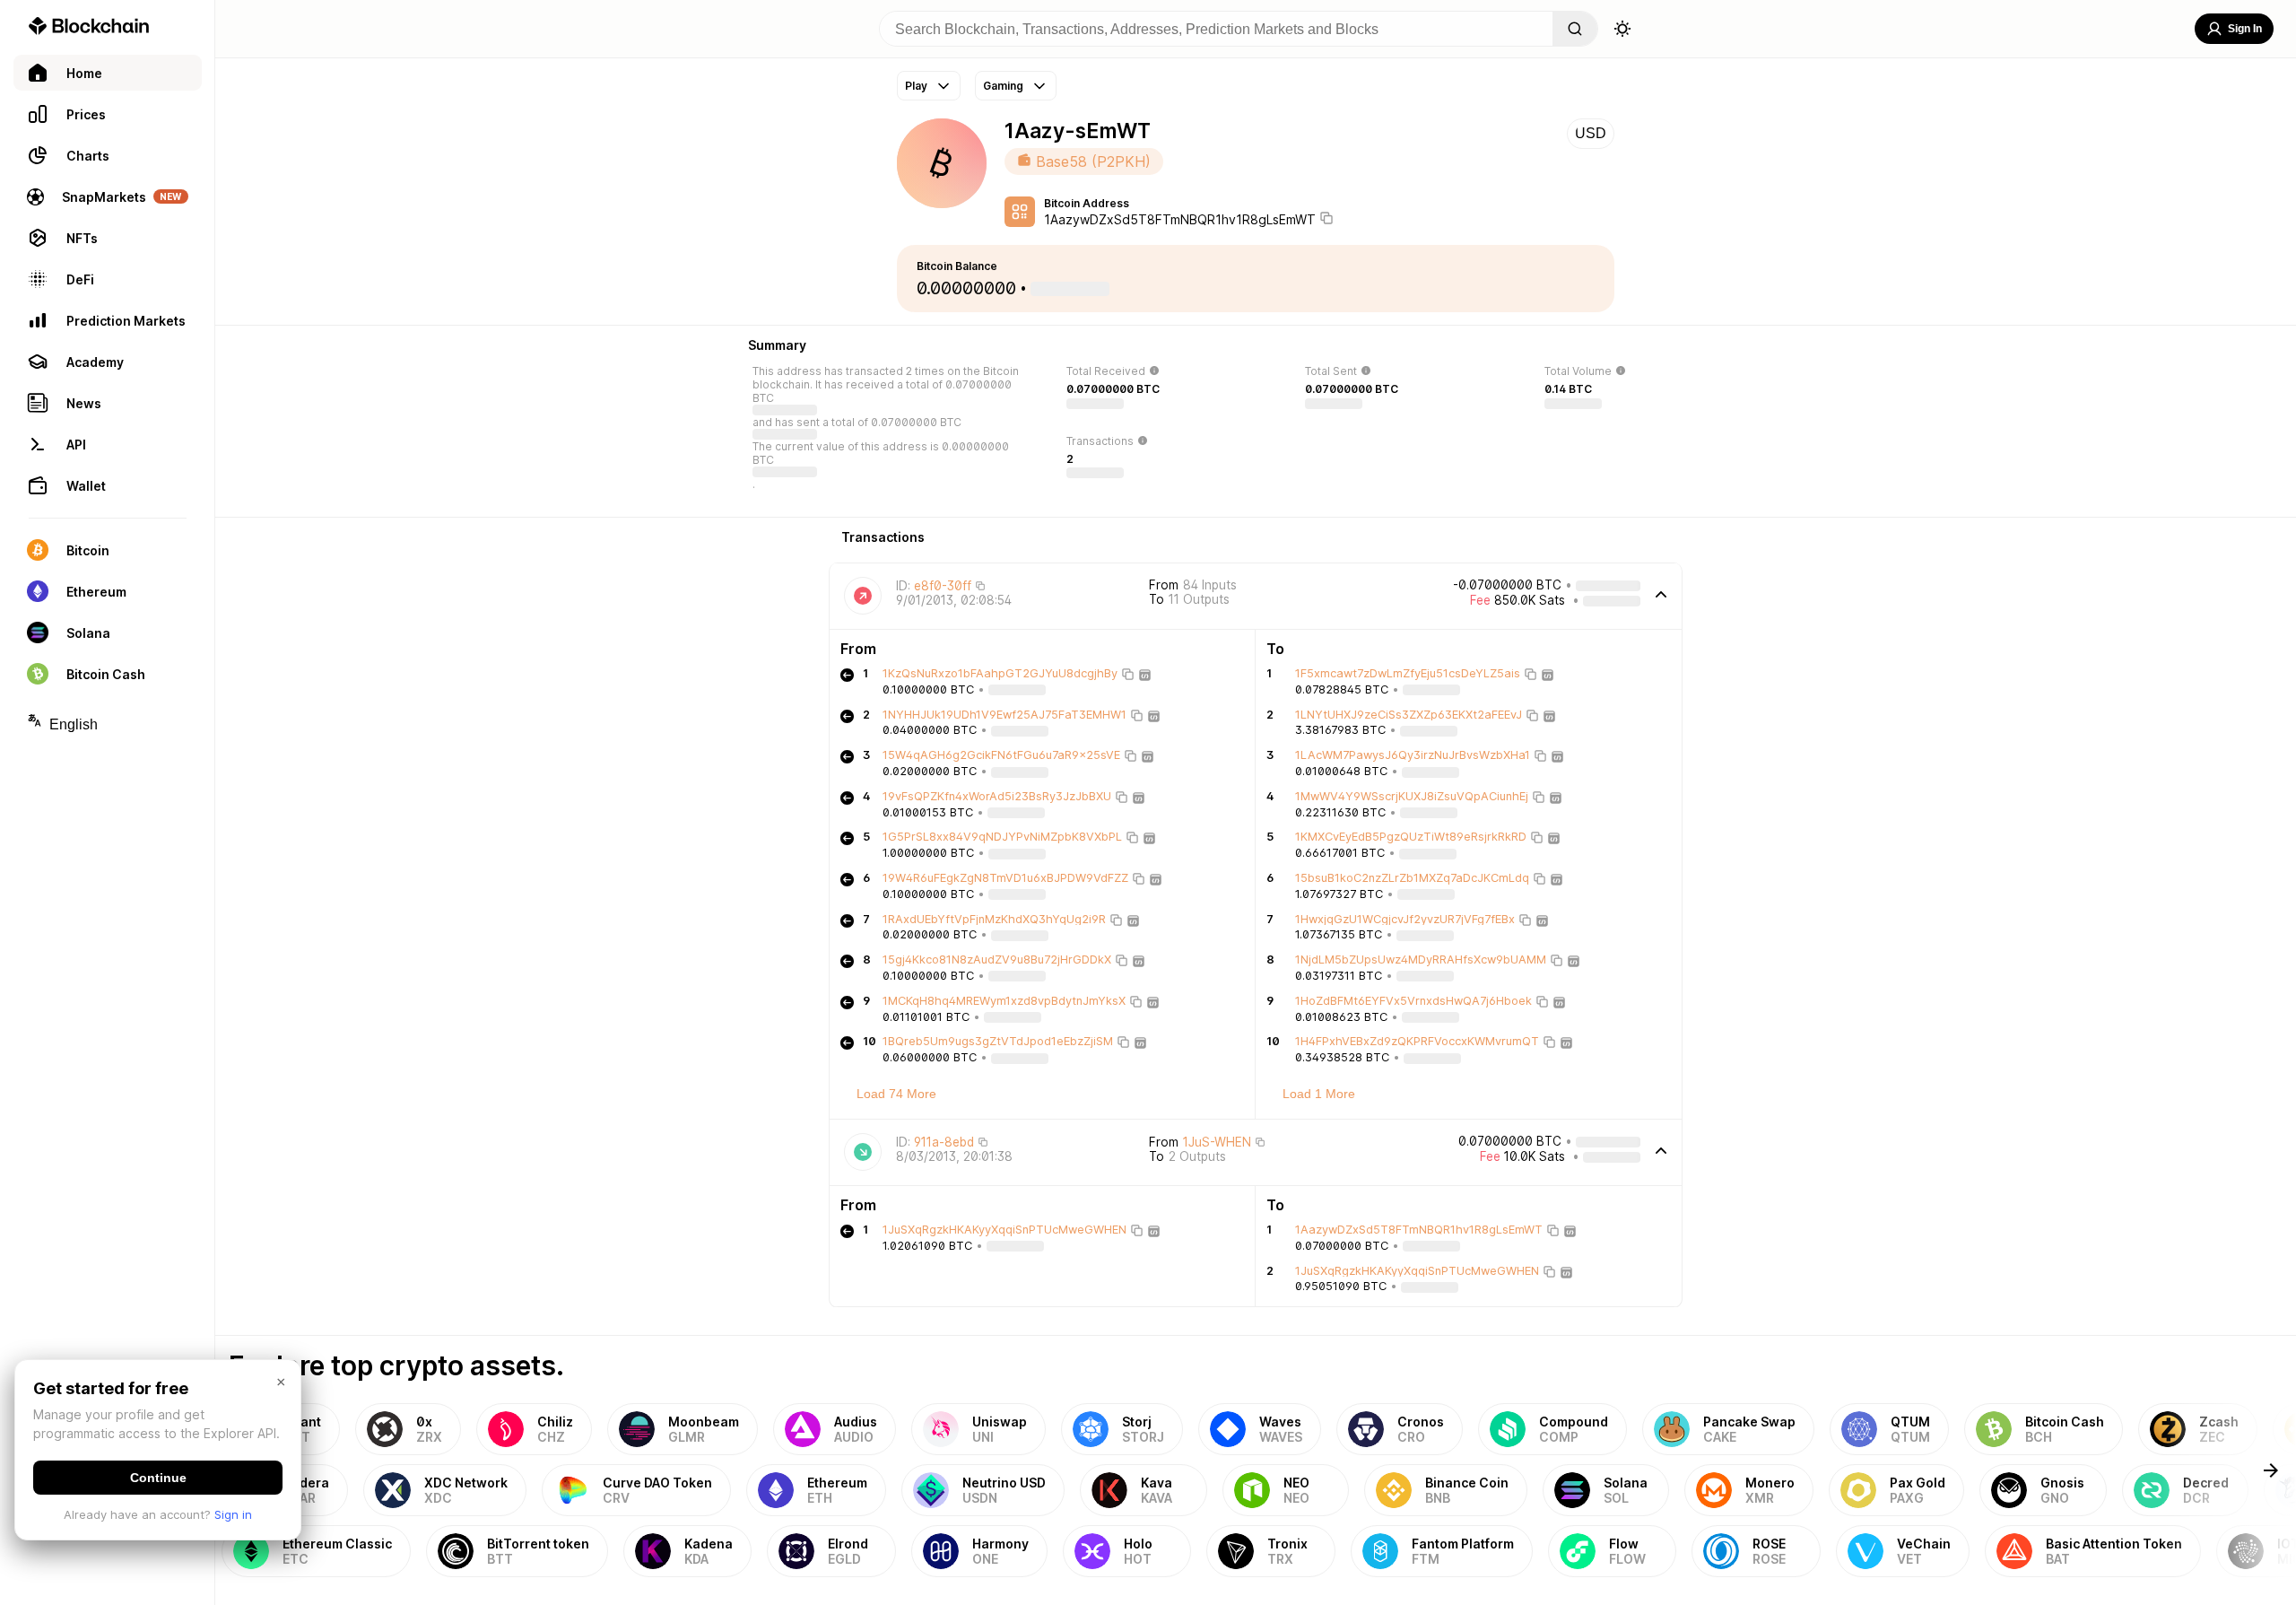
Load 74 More (896, 1094)
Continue (158, 1478)
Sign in (233, 1514)
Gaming (1003, 86)
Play (916, 86)
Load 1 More (1319, 1094)
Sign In (2245, 29)
